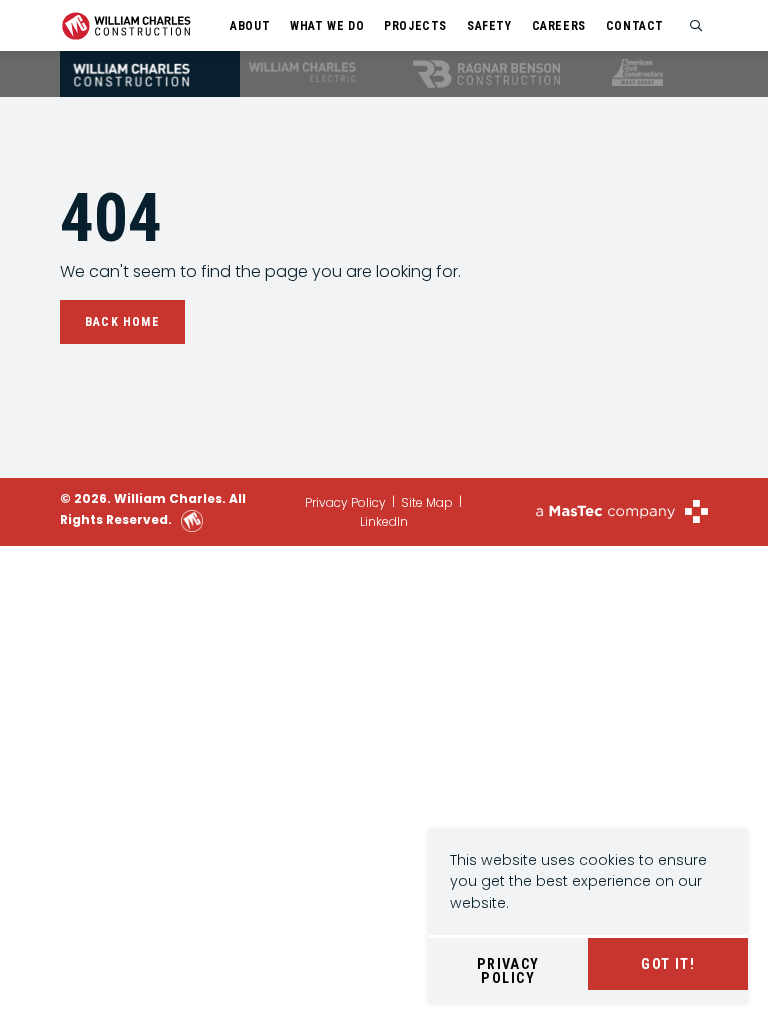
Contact (635, 26)
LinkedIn (384, 521)
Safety (489, 26)
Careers (559, 26)
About (250, 26)
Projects (415, 26)
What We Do (327, 26)
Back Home (122, 322)
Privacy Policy (345, 502)
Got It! (668, 964)
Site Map (427, 502)
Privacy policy (508, 971)
